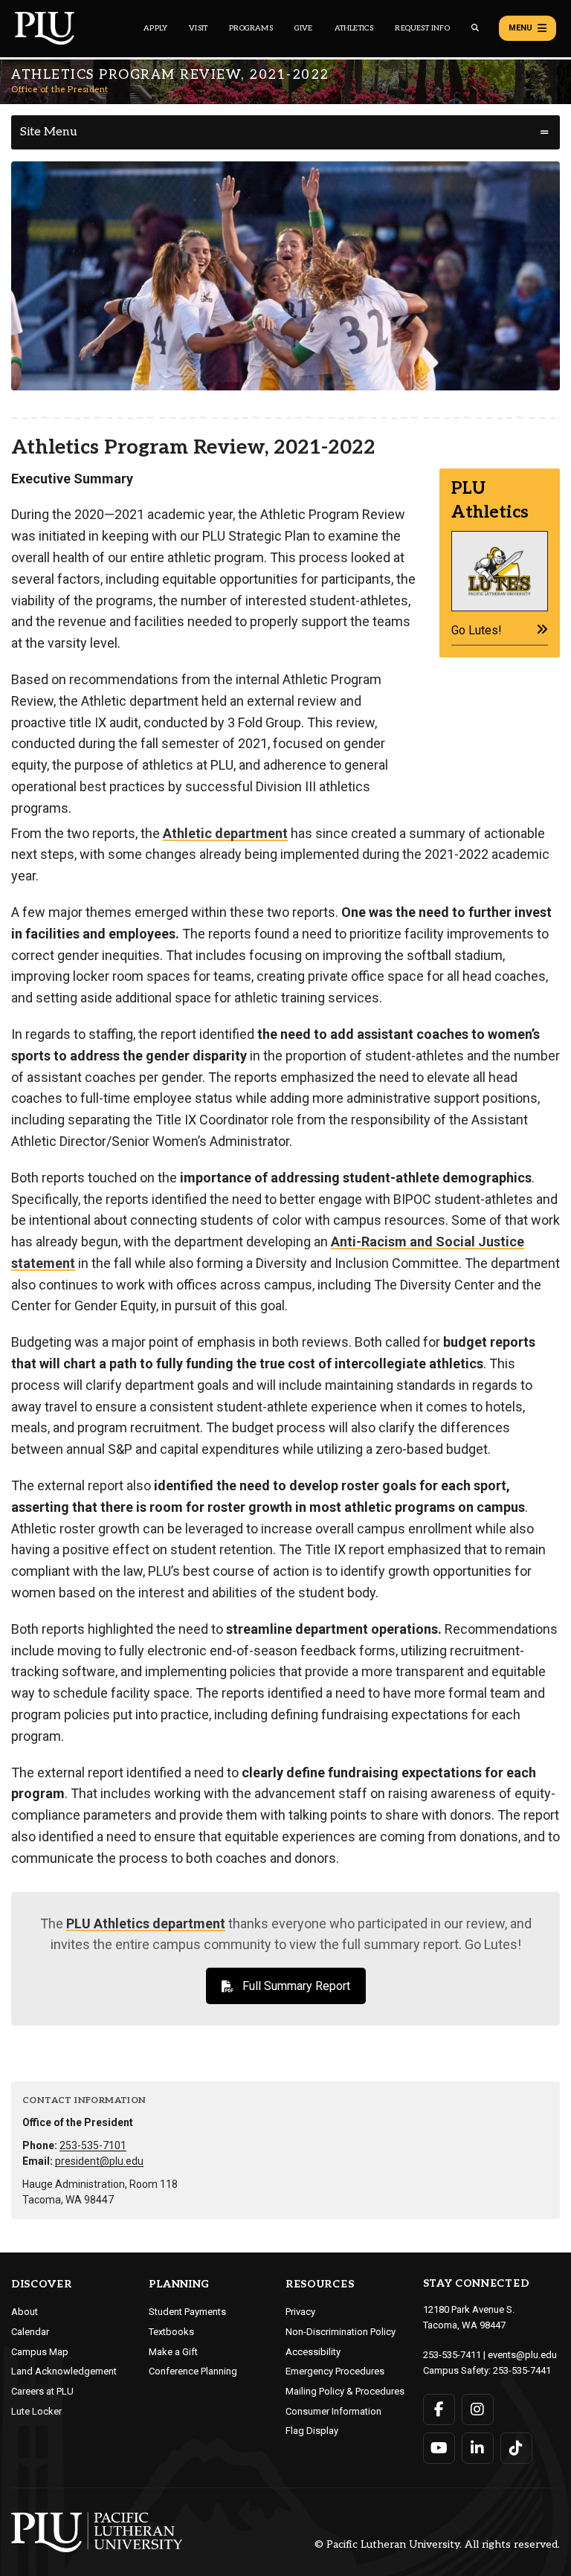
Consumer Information (333, 2411)
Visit (198, 28)
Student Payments (187, 2312)
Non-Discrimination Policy (341, 2332)
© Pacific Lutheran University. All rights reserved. (437, 2545)
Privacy (300, 2312)
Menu (520, 28)
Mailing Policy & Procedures (345, 2391)
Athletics (354, 28)
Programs (251, 28)
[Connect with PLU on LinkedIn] (478, 2448)
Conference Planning (193, 2371)
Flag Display (312, 2431)
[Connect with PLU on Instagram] (478, 2409)
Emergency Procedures (335, 2371)
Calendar (30, 2332)
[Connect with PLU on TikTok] (516, 2448)
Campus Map (40, 2352)
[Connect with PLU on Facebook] (439, 2409)
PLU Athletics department (146, 1923)
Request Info (422, 28)
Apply (155, 28)
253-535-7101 (93, 2145)
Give (304, 28)
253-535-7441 (522, 2370)
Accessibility (313, 2352)
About (25, 2312)
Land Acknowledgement (64, 2371)
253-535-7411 (452, 2355)
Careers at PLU (42, 2391)
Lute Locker (36, 2411)
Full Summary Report (296, 1986)
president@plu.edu (99, 2161)
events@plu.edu (522, 2355)
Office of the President (60, 90)
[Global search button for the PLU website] (475, 28)
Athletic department (225, 833)
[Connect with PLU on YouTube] (439, 2448)
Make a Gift (173, 2352)
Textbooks (171, 2332)
